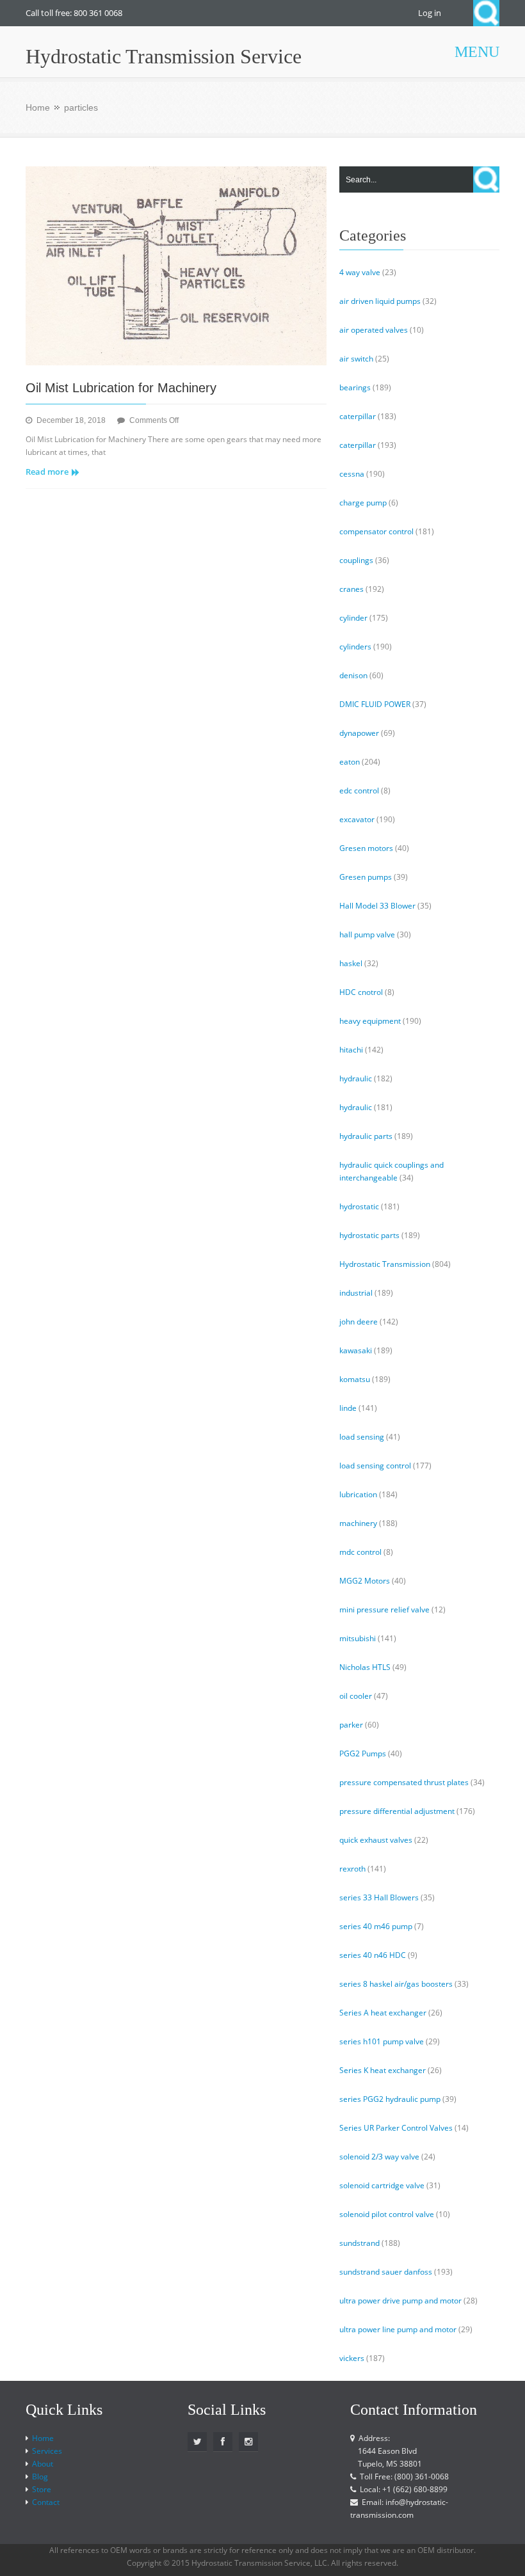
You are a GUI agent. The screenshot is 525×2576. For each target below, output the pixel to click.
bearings (355, 387)
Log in (430, 13)
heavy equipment (370, 1021)
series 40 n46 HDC (373, 1955)
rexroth (352, 1869)
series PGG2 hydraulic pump (390, 2099)
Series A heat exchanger (383, 2013)
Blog (40, 2477)
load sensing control (375, 1466)
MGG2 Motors (365, 1581)
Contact (46, 2502)
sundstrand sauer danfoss (386, 2272)
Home (38, 107)
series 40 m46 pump (376, 1926)
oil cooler (356, 1696)
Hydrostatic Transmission (385, 1264)
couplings (356, 560)
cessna (352, 474)
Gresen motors (366, 848)
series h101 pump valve (382, 2041)
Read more (47, 472)
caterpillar (358, 416)
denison (353, 675)
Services (47, 2451)
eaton (350, 762)
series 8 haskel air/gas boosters (396, 1984)
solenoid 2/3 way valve (379, 2157)
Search (486, 13)
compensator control (376, 531)
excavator (357, 819)
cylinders (355, 647)
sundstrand (359, 2243)
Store (42, 2489)
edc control (359, 791)
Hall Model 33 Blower (377, 906)
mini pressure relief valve (384, 1610)
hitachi (351, 1050)
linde (348, 1408)
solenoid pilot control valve (387, 2214)
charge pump (363, 503)
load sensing (362, 1437)
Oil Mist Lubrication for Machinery (121, 388)
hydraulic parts (366, 1136)
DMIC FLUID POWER (375, 704)
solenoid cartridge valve (382, 2185)
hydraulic (356, 1078)
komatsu (355, 1379)
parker (351, 1725)
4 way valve (360, 272)
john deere (359, 1322)
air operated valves (374, 330)
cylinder (353, 618)
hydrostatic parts (369, 1235)
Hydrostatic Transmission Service (164, 56)
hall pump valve (367, 934)
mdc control (360, 1552)
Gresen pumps (366, 877)
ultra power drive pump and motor (400, 2301)
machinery (358, 1523)
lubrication (358, 1494)
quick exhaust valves (376, 1840)
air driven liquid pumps (380, 301)
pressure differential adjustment (397, 1811)
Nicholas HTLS (365, 1667)
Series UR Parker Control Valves (396, 2128)
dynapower (359, 733)
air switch (356, 359)
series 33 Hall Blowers (379, 1897)
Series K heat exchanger (383, 2070)
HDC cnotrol (361, 992)
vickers (352, 2358)
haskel (351, 963)
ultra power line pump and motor (398, 2329)
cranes (351, 589)
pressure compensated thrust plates (404, 1782)
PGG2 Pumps (363, 1753)
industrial (356, 1293)
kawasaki (356, 1350)
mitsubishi (358, 1638)
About (43, 2464)
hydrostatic (359, 1206)
